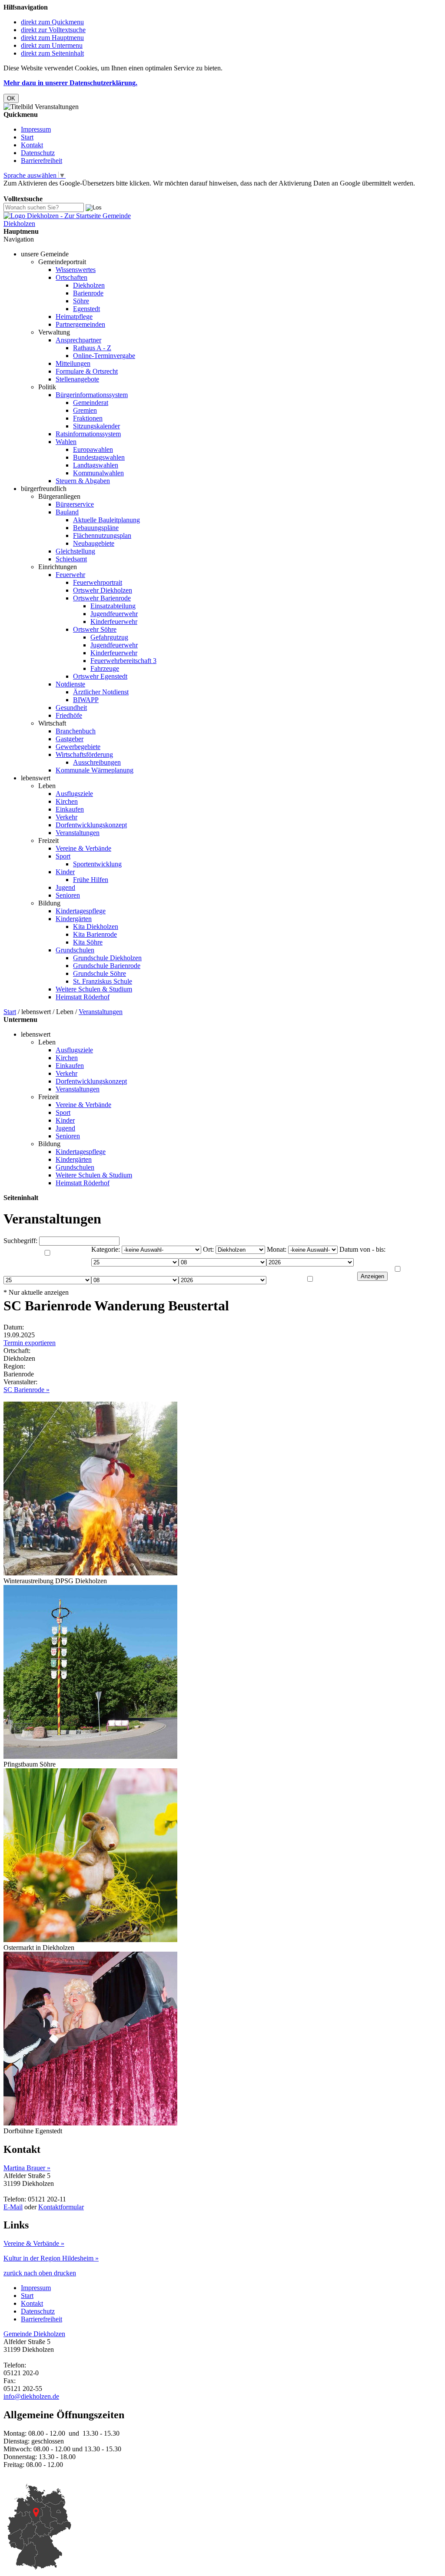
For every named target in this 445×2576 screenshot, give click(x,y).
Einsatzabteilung (113, 606)
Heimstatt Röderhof (83, 997)
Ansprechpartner (78, 340)
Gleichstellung (75, 551)
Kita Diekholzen (96, 927)
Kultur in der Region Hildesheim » (51, 2258)
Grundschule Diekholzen (107, 958)
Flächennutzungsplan (102, 535)
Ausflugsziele (74, 794)
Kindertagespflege (81, 911)
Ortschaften (71, 277)
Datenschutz (38, 153)
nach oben (37, 2273)
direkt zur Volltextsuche (53, 30)
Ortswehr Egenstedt (100, 676)
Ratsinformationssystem (88, 434)
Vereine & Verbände (83, 848)
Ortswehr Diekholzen (103, 590)
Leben (47, 786)
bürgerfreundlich (44, 489)
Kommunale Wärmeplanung (95, 770)
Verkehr (66, 817)
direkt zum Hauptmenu (52, 38)
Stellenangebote (77, 379)
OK (11, 98)
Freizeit (48, 840)
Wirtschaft (52, 723)
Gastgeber (70, 739)
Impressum (36, 129)
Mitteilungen (73, 363)
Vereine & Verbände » (34, 2243)
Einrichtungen (58, 567)
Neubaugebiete (94, 543)
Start (27, 137)
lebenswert (36, 778)
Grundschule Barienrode (107, 966)
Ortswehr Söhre (95, 629)
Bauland (67, 512)
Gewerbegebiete (78, 747)
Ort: (208, 1249)
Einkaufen (70, 809)
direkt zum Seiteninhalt (52, 53)
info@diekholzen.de (31, 2396)
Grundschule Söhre (100, 973)
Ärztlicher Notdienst (101, 692)
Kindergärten (74, 919)
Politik (47, 387)
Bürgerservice (75, 504)
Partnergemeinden (80, 324)
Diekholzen (89, 285)
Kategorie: (106, 1249)
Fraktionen (88, 418)
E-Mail (13, 2207)
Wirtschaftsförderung (84, 754)
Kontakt (32, 145)
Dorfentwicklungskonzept (91, 825)
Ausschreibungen (97, 762)
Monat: (277, 1249)
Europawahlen (93, 449)
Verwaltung (54, 332)
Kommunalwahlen (98, 473)
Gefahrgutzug (109, 637)
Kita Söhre (88, 942)
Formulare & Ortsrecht (87, 371)
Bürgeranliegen (59, 496)
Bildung (49, 903)
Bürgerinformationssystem (92, 395)
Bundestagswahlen (99, 457)
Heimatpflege (74, 317)
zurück (13, 2273)
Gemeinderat (91, 403)
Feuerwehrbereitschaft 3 (123, 661)
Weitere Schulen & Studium (94, 989)
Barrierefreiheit (42, 161)
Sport (63, 856)
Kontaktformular (61, 2207)
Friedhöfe (69, 715)
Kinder (65, 872)
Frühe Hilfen (91, 880)
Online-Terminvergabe (104, 356)
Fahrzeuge (105, 668)
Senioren (68, 895)
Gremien (85, 410)
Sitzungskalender (96, 426)
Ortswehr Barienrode (102, 598)
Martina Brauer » (27, 2168)
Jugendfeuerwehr (114, 614)
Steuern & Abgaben (83, 481)
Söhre (81, 301)
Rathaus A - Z (92, 348)
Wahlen (66, 442)
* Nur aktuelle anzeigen (36, 1292)
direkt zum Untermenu (52, 45)
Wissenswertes (76, 270)
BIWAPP (86, 700)
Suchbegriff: (20, 1241)
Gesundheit (71, 708)
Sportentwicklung (97, 864)
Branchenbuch (76, 731)
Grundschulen (75, 950)
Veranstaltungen (78, 833)
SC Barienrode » (27, 1390)
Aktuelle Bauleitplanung (106, 520)
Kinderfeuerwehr (114, 622)
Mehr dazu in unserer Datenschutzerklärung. (70, 83)
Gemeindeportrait (62, 262)
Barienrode (88, 293)
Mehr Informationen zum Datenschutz (56, 191)
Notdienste (70, 684)
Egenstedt (86, 309)
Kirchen (67, 801)
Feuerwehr (70, 575)
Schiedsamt (71, 559)
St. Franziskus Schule (103, 981)
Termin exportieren (30, 1343)
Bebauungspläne (96, 528)
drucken (65, 2273)
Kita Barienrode (95, 934)
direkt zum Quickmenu (52, 22)
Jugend (65, 887)
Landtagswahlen (96, 465)
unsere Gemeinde (45, 254)
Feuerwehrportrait (98, 582)
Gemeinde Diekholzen (34, 2334)
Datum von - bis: (362, 1249)
